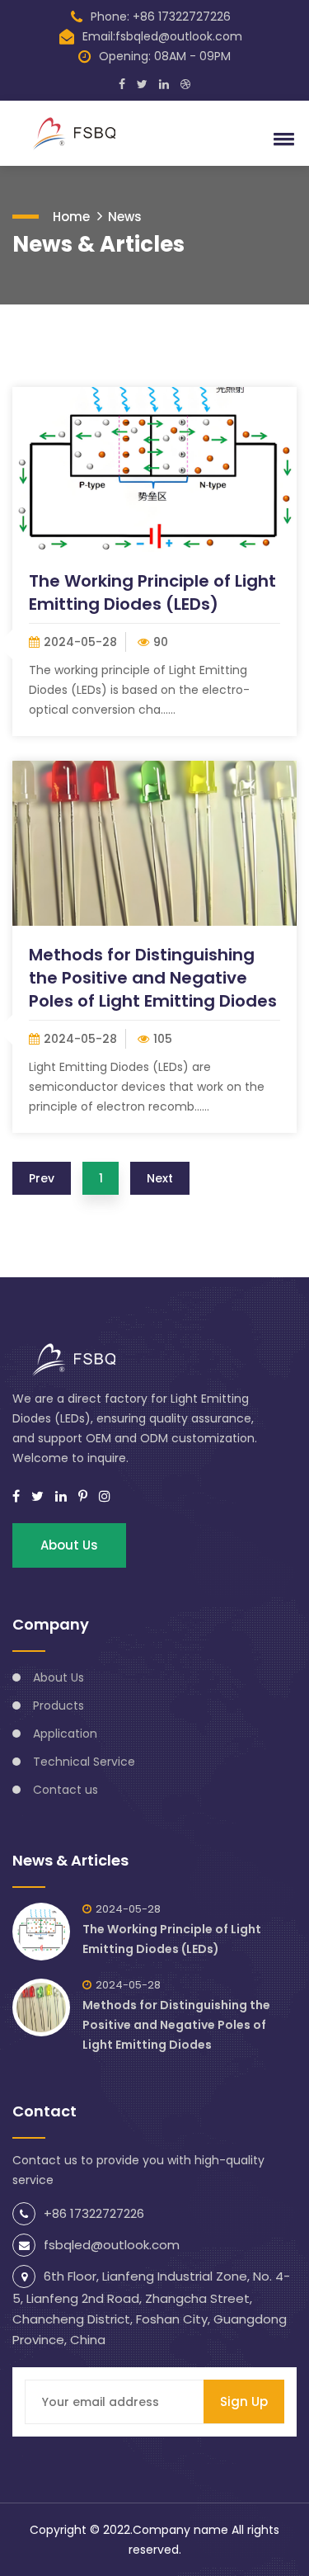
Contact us (66, 1790)
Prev (42, 1178)
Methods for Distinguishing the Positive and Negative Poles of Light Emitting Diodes (153, 978)
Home (71, 217)
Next (160, 1178)
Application (65, 1734)
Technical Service (84, 1762)
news (125, 217)
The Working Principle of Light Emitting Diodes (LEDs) (152, 592)
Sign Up (244, 2401)
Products (59, 1706)
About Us (69, 1545)
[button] (281, 139)
